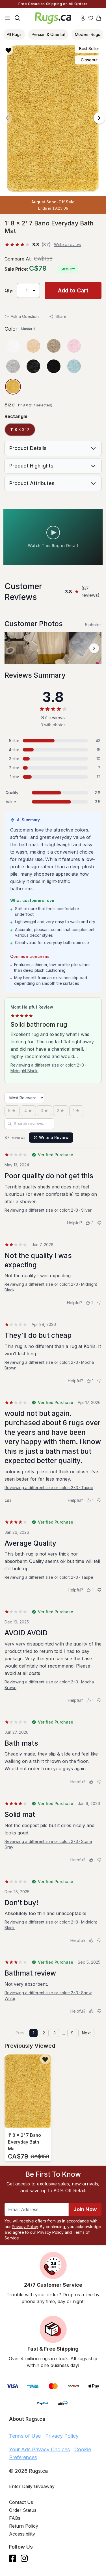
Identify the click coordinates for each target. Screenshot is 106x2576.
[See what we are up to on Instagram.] (24, 2558)
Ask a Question (25, 316)
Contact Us (21, 2502)
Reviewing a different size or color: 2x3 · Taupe (49, 1488)
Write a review (68, 245)
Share (61, 316)
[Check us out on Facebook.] (13, 2558)
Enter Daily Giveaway (32, 2486)
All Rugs (14, 34)
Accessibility (22, 2534)
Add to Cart (73, 290)
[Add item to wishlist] (45, 2059)
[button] (51, 50)
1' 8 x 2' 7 (20, 429)
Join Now (85, 2209)
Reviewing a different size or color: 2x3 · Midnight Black (48, 1068)
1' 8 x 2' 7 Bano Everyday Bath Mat (24, 2142)
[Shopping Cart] (99, 18)
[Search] (18, 18)
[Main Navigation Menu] (7, 18)
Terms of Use (25, 2436)
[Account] (83, 18)
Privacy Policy (25, 2227)
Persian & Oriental (48, 34)
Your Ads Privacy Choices (39, 2449)
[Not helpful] (99, 1223)
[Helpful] (91, 1782)
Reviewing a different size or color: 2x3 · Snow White (48, 1995)
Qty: (9, 290)
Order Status (23, 2510)
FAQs (15, 2518)
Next (86, 2033)
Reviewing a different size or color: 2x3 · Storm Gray (48, 1844)
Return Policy (24, 2526)
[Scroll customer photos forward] (94, 648)
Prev (20, 2033)
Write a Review (54, 1137)
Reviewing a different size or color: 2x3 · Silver (48, 1210)
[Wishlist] (91, 18)
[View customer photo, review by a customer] (21, 648)
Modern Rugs (87, 34)
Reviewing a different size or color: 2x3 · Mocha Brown (49, 1365)
